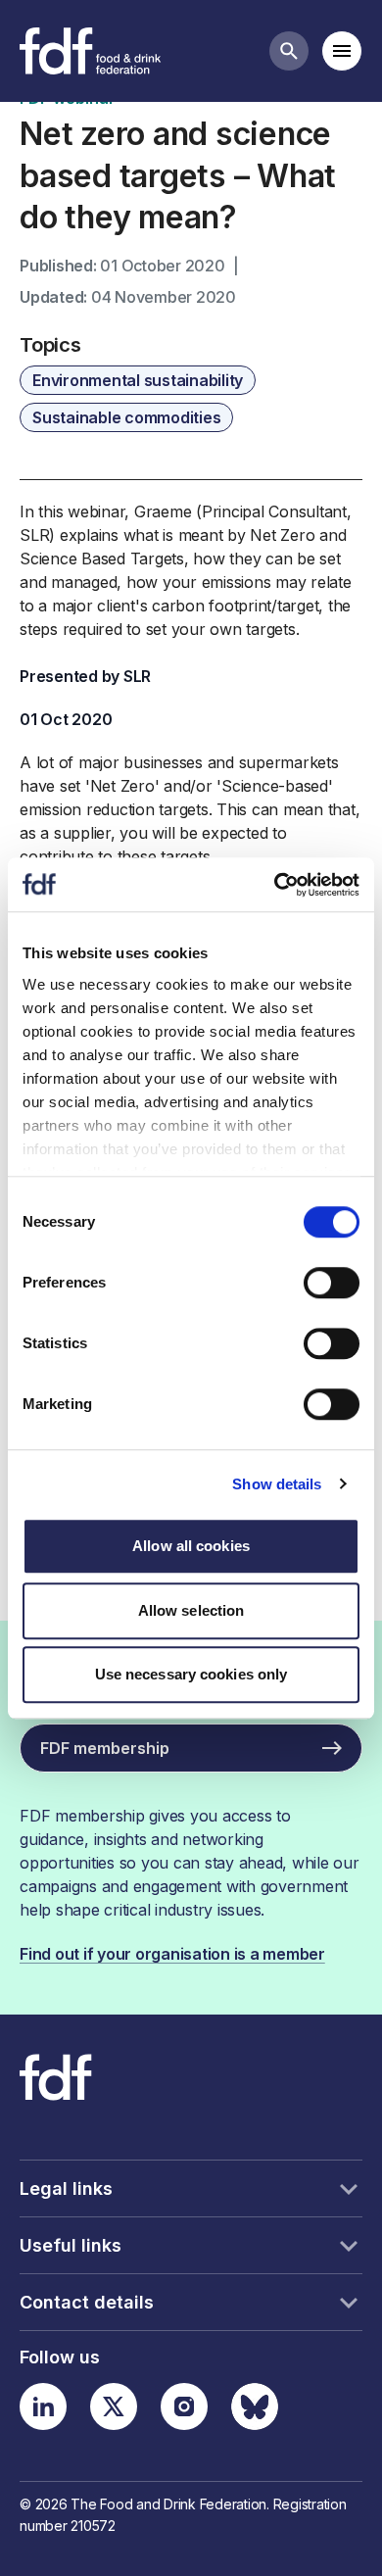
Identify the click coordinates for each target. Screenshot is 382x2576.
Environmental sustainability (138, 380)
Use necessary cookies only (191, 1674)
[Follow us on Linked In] (43, 2406)
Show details (277, 1484)
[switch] (332, 1283)
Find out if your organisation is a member (172, 1954)
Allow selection (191, 1610)
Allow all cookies (191, 1546)
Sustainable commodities (126, 417)
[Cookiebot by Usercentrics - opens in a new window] (275, 885)
